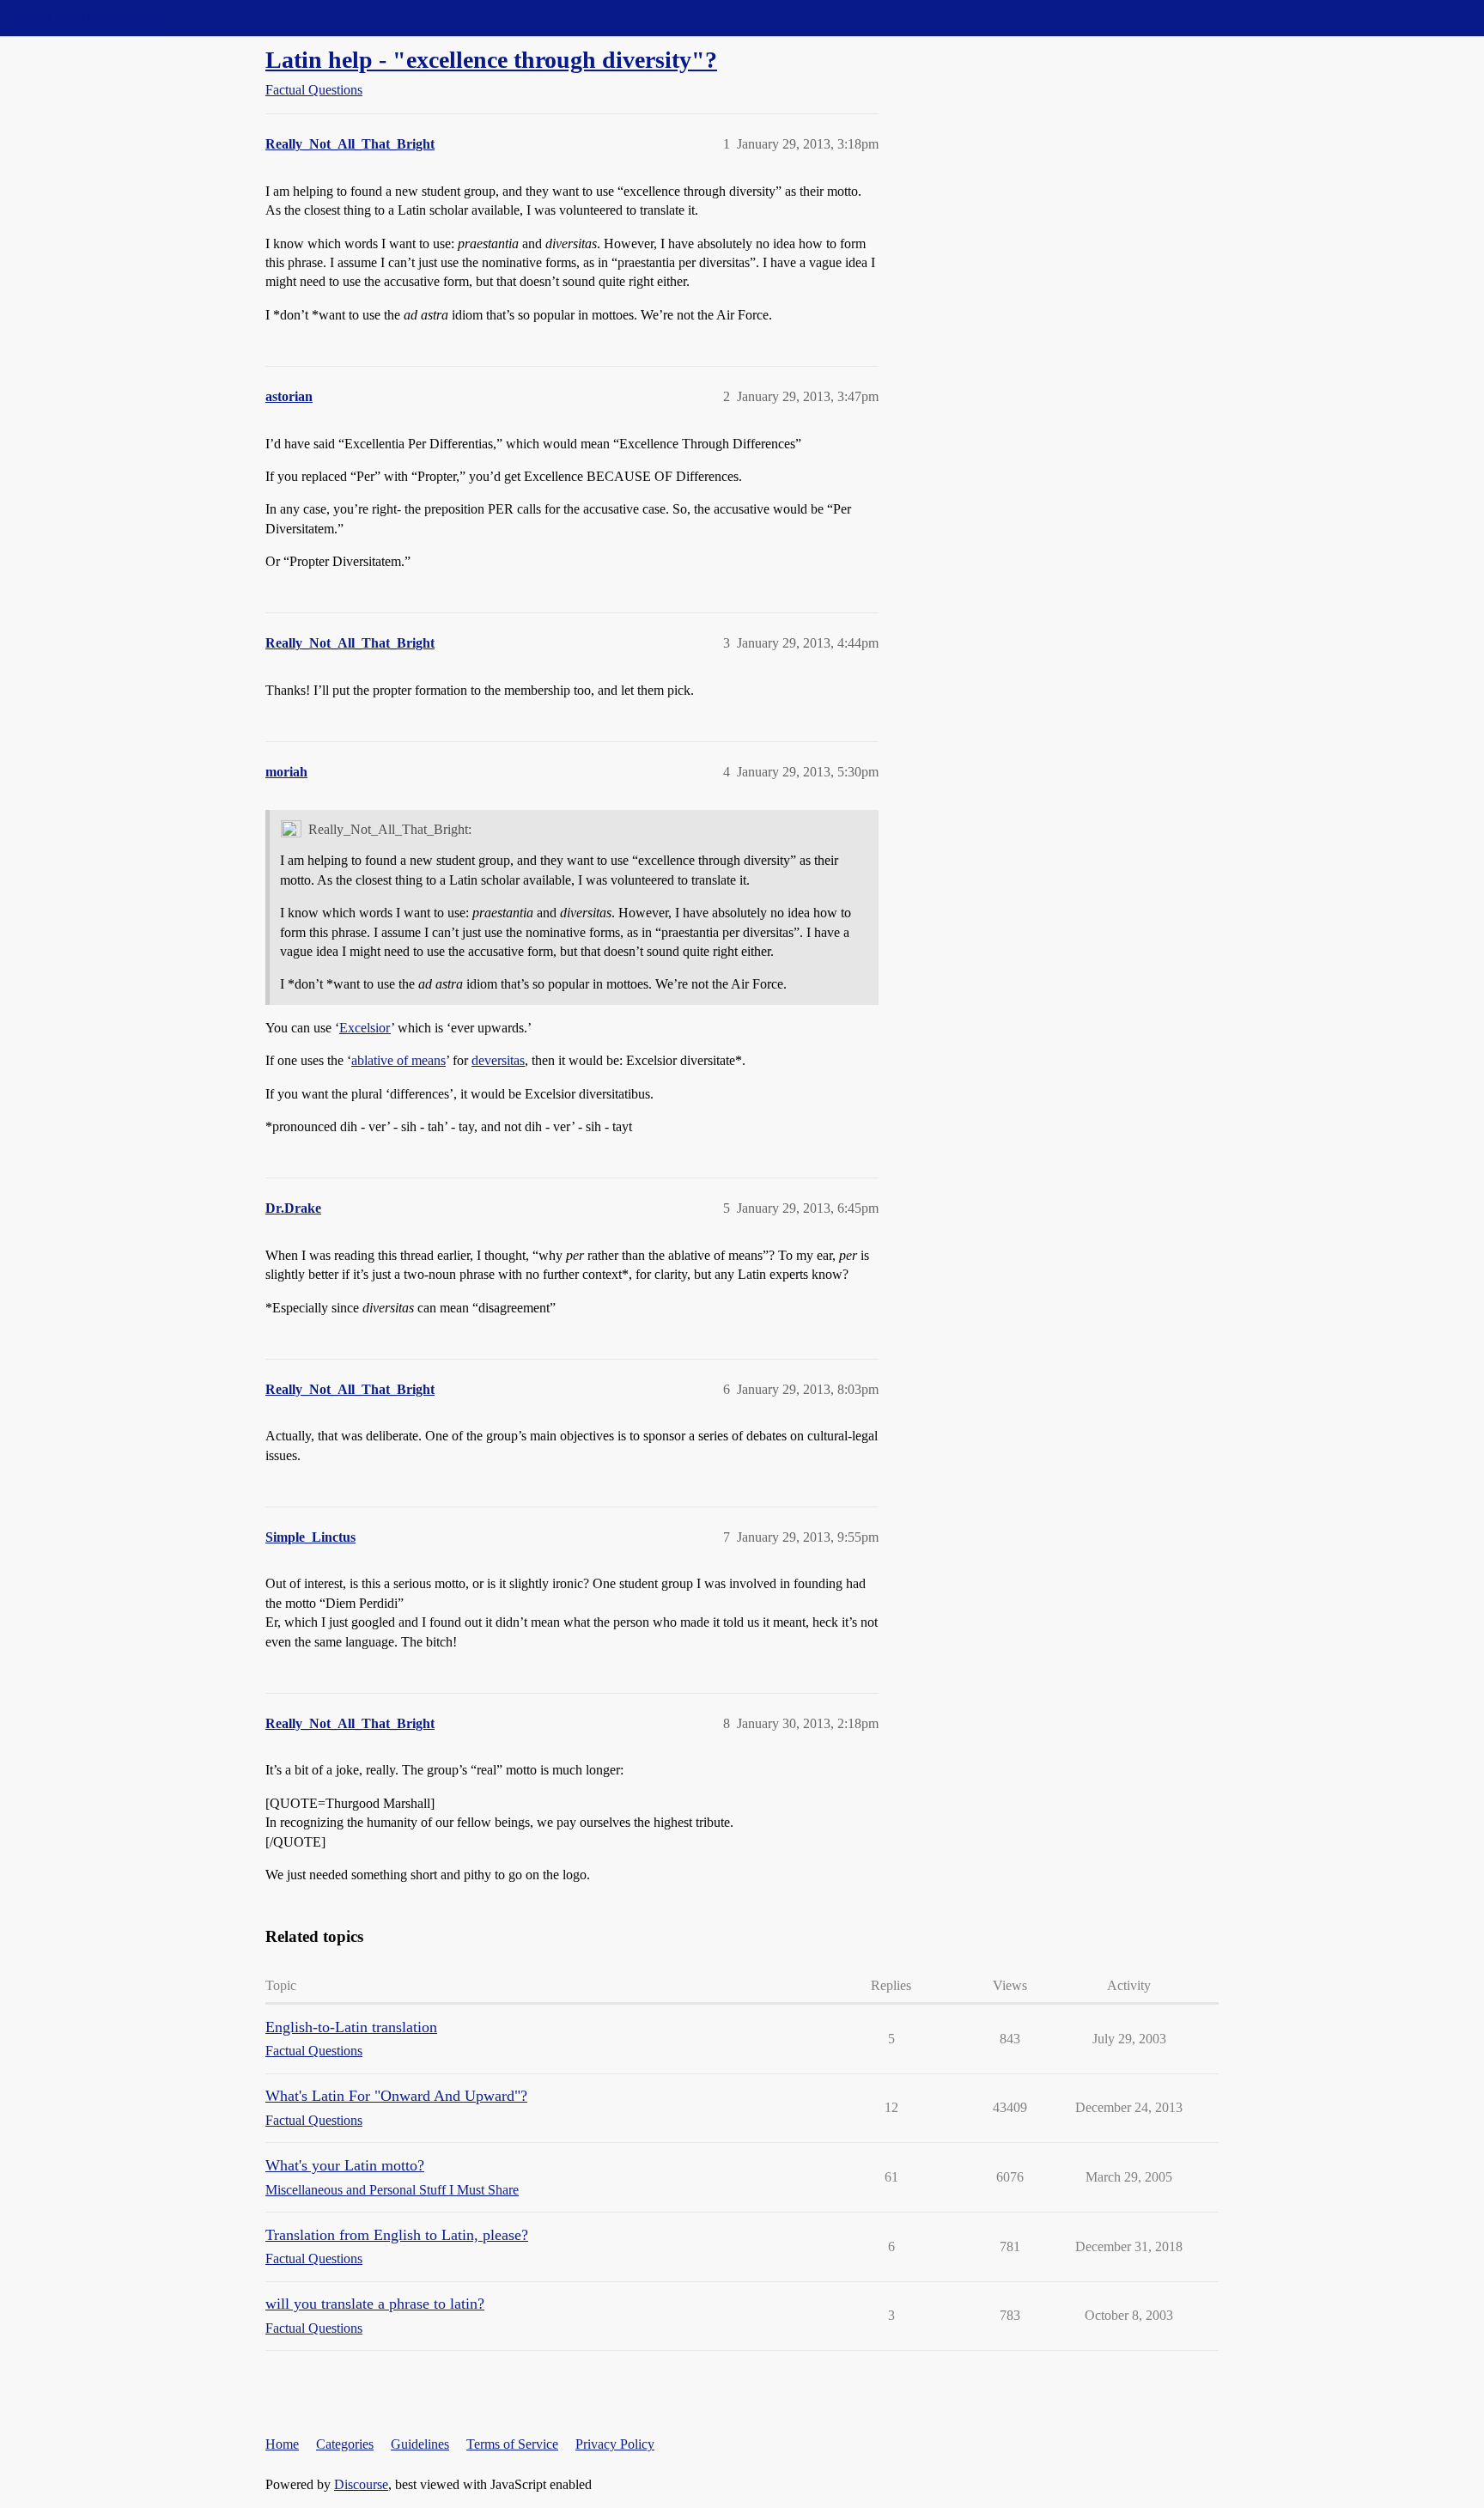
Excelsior (365, 1028)
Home (282, 2444)
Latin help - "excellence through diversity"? (491, 60)
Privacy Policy (615, 2444)
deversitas (498, 1060)
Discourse (361, 2484)
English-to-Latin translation (351, 2027)
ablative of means (398, 1060)
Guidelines (420, 2444)
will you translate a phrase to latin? (375, 2304)
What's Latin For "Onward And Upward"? (396, 2096)
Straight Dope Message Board (90, 18)
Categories (345, 2444)
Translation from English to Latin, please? (397, 2235)
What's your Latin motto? (345, 2165)
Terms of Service (512, 2444)
